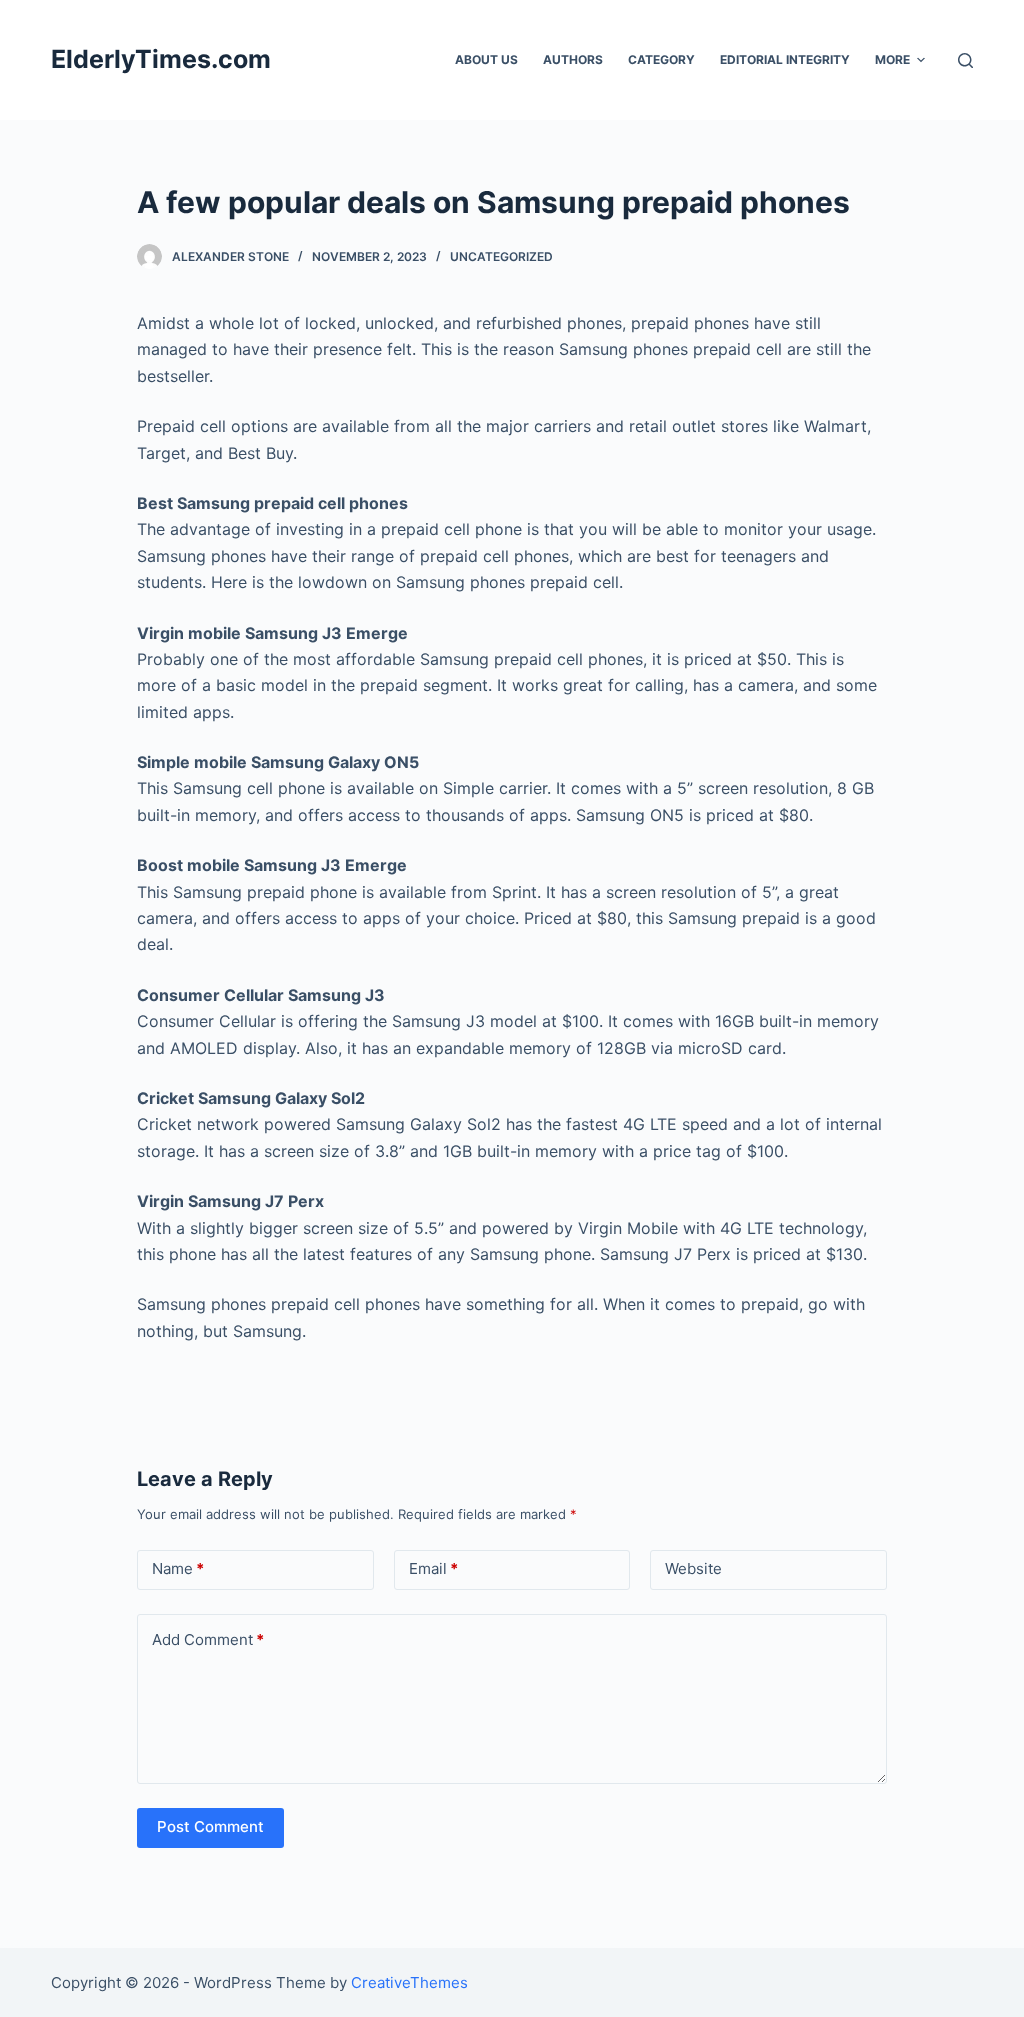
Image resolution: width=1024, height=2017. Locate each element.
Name (178, 1568)
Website (693, 1568)
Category (661, 59)
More (892, 59)
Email (433, 1568)
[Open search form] (965, 60)
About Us (486, 59)
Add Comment (208, 1639)
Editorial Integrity (785, 59)
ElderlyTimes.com (161, 59)
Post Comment (210, 1826)
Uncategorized (501, 256)
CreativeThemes (409, 1982)
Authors (573, 59)
